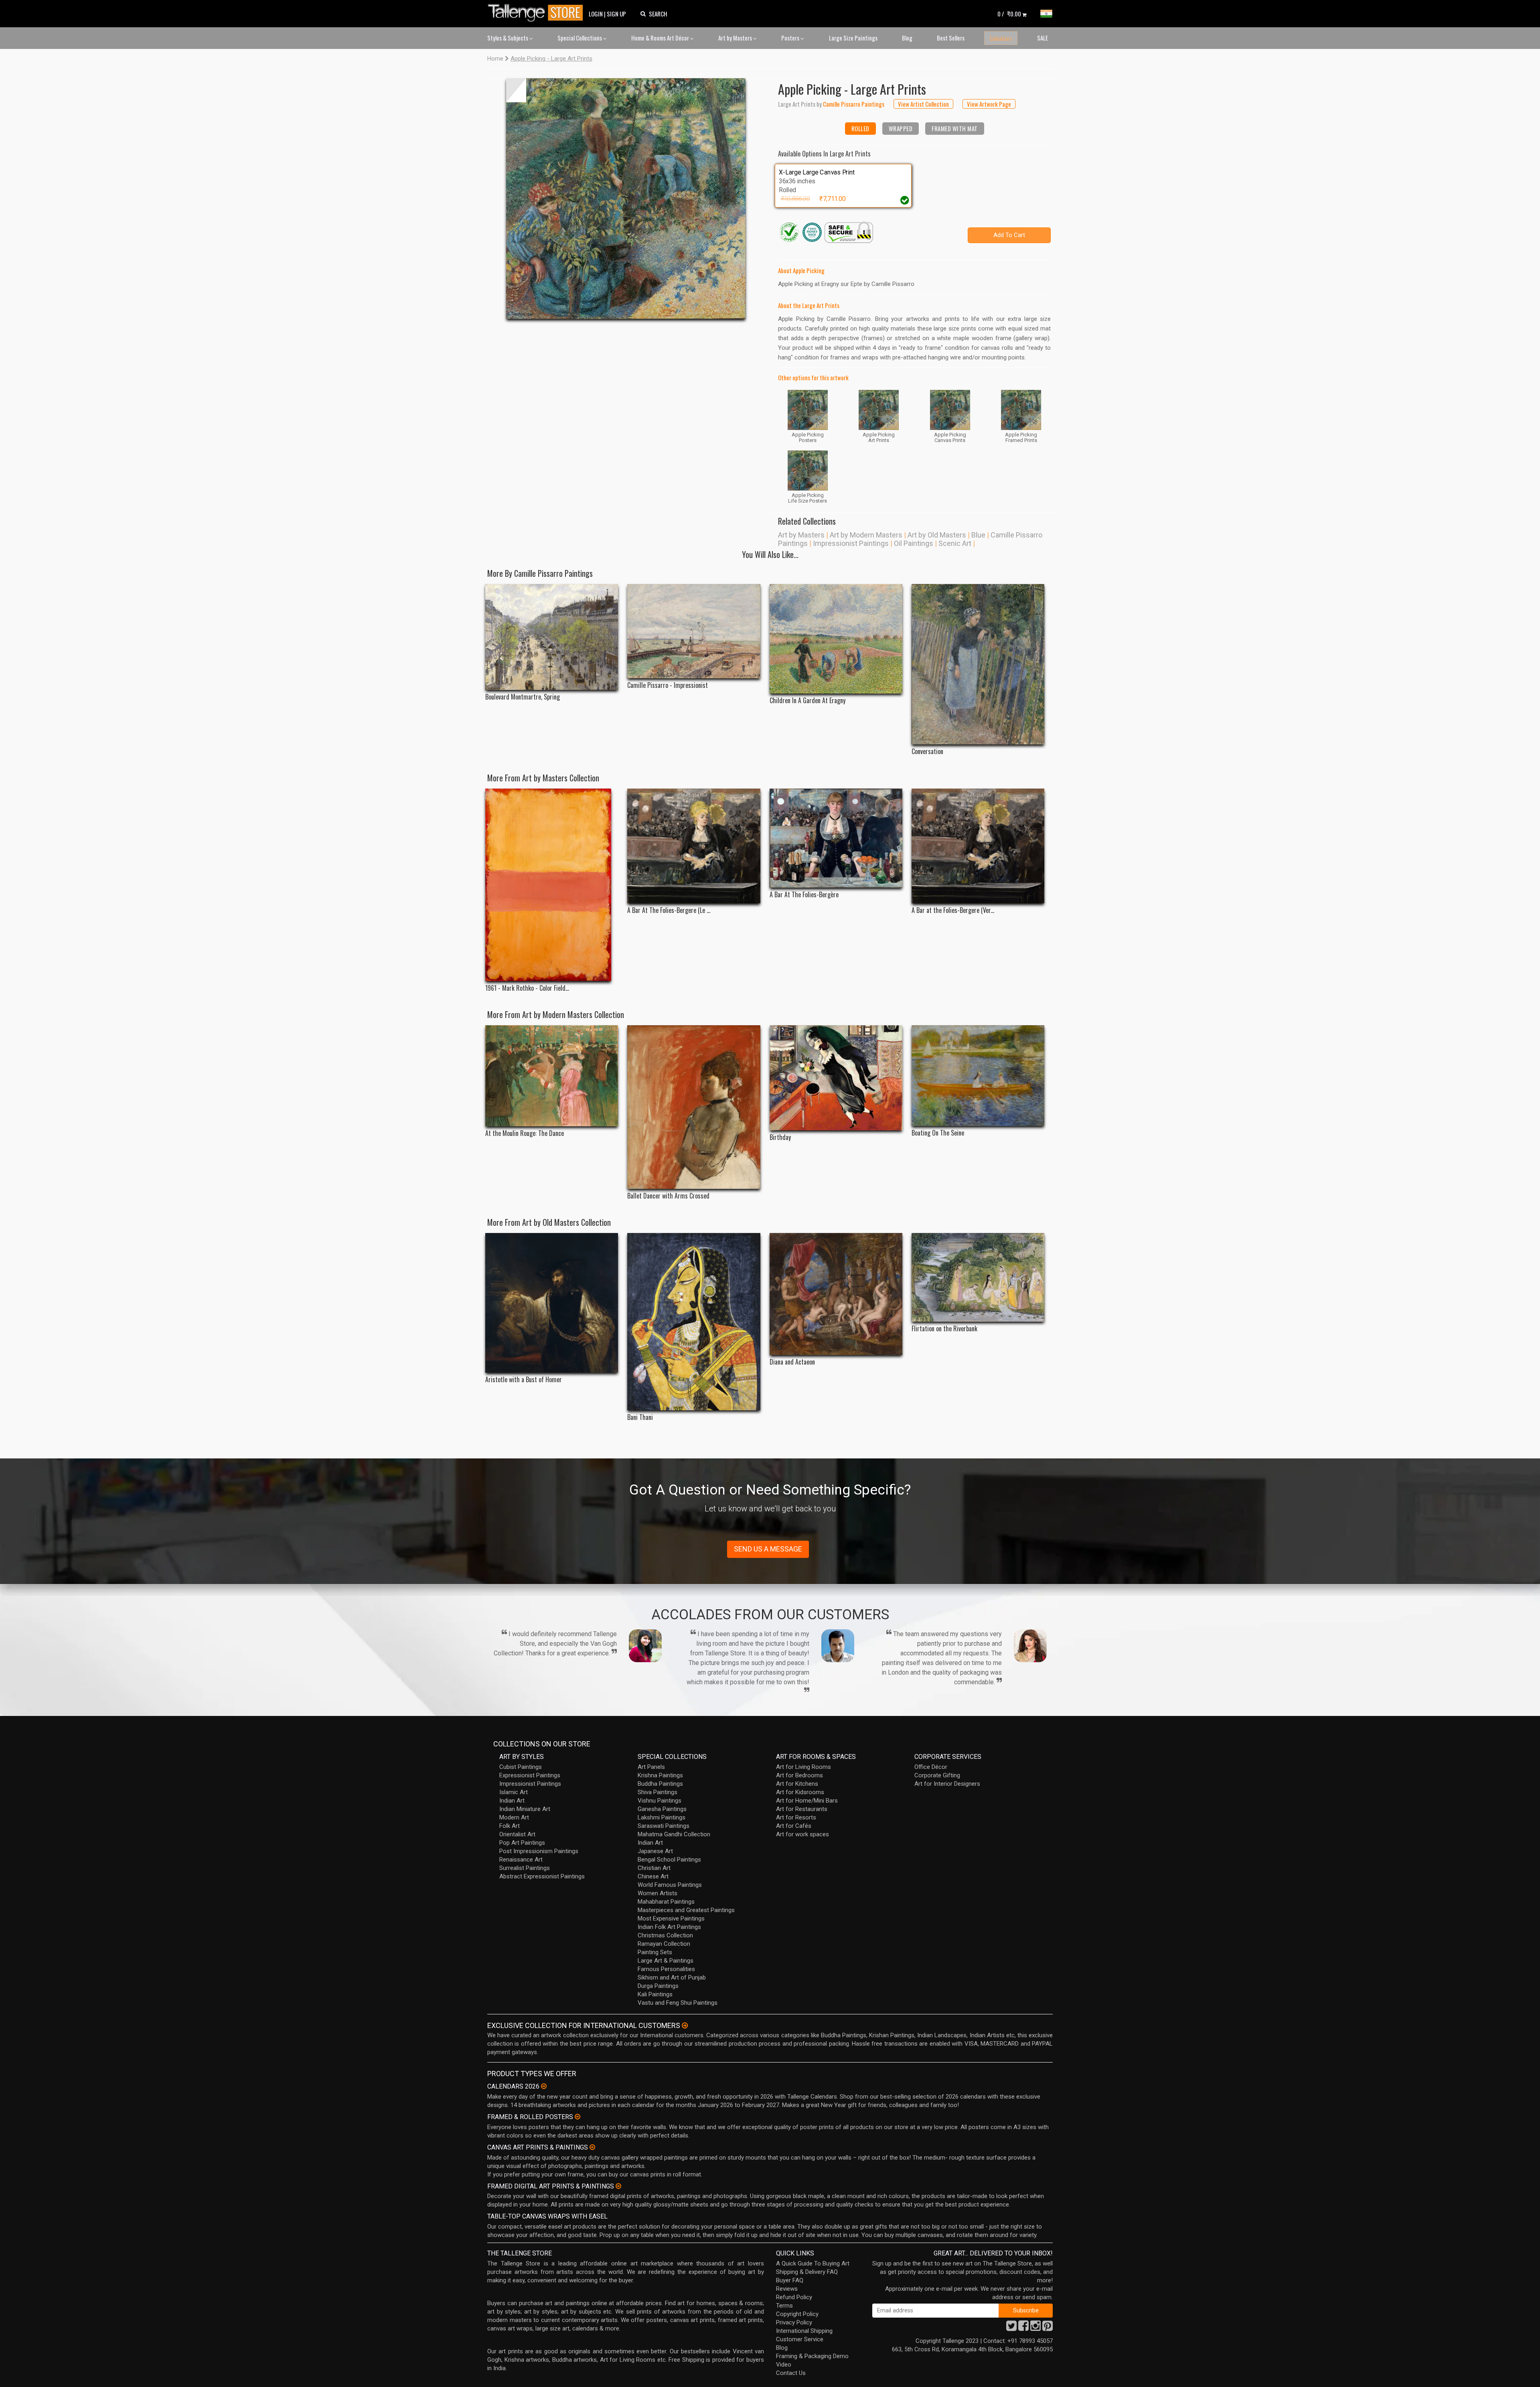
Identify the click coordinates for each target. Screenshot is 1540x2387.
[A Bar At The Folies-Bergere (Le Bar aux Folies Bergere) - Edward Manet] (694, 846)
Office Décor (931, 1767)
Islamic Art (514, 1792)
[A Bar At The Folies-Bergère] (836, 838)
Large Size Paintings (853, 38)
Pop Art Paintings (522, 1843)
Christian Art (654, 1868)
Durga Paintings (658, 1986)
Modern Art (514, 1817)
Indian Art (512, 1801)
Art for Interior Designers (947, 1784)
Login (596, 14)
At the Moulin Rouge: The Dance (525, 1133)
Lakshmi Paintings (662, 1817)
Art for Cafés (794, 1826)
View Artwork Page (989, 104)
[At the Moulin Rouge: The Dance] (552, 1076)
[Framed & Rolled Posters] (577, 2117)
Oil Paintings (914, 543)
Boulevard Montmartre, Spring (523, 697)
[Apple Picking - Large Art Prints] (626, 199)
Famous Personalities (666, 1969)
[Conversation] (978, 664)
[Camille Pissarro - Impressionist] (694, 631)
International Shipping (804, 2331)
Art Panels (651, 1767)
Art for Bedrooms (799, 1775)
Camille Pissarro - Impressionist (668, 685)
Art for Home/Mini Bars (807, 1801)
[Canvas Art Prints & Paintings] (592, 2147)
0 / (1009, 14)
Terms (784, 2306)
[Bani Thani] (694, 1322)
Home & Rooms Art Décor (661, 38)
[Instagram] (1035, 2328)
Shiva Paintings (658, 1792)
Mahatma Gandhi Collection (674, 1834)
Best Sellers (951, 38)
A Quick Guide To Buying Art (813, 2263)
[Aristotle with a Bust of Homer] (552, 1303)
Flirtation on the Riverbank (944, 1329)
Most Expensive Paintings (671, 1919)
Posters (791, 38)
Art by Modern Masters (866, 535)
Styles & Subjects (508, 38)
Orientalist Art (517, 1834)
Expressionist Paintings (530, 1775)
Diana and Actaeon (792, 1362)
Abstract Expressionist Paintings (542, 1876)
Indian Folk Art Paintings (669, 1927)
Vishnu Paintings (660, 1801)
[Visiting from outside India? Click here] (685, 2026)
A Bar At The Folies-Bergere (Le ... (669, 910)
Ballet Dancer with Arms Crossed (668, 1196)
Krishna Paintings (660, 1775)
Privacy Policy (794, 2322)
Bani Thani (640, 1417)
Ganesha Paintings (662, 1809)
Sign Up (616, 14)
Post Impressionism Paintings (539, 1851)
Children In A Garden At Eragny (807, 701)
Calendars (1001, 38)
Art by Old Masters (937, 535)
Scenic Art (955, 543)
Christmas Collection (665, 1935)
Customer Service (800, 2339)
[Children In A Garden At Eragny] (836, 639)
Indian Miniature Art (525, 1809)
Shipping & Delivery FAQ (807, 2272)
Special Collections (580, 38)
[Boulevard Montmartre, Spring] (552, 637)
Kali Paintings (655, 1994)
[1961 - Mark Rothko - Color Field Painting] (552, 885)
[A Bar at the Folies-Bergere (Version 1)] (978, 846)
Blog (907, 38)
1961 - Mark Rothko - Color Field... (527, 988)
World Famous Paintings (670, 1885)
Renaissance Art (521, 1860)
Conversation (927, 751)
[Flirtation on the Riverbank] (978, 1277)
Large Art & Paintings (666, 1961)
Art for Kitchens (797, 1784)
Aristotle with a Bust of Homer (524, 1380)
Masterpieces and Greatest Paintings (686, 1910)
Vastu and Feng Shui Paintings (678, 2003)
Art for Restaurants (802, 1809)
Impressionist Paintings (851, 543)
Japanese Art (655, 1851)
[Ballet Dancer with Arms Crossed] (694, 1107)
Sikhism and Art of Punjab (672, 1977)
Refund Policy (794, 2297)
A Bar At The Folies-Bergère (804, 895)
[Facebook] (1023, 2328)
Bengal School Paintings (669, 1860)
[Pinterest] (1048, 2328)
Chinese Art (653, 1876)
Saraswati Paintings (664, 1826)
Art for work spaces (802, 1834)
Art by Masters (736, 38)
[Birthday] (836, 1078)
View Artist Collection (923, 104)
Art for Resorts (796, 1817)
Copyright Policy (797, 2314)
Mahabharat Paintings (666, 1902)
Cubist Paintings (521, 1767)
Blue (978, 535)
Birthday (780, 1137)
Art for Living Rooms (803, 1767)
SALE (1043, 38)
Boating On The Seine (938, 1133)
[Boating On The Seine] (978, 1075)
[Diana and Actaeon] (836, 1294)
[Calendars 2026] (544, 2086)
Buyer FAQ (790, 2280)
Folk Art (510, 1826)
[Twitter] (1011, 2328)
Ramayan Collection (664, 1944)
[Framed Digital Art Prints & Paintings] (618, 2186)
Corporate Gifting (937, 1775)
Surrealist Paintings (525, 1868)
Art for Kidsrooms (800, 1792)
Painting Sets (655, 1952)
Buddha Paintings (660, 1784)
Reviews (787, 2289)
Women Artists (658, 1893)
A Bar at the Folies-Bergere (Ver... (953, 910)
